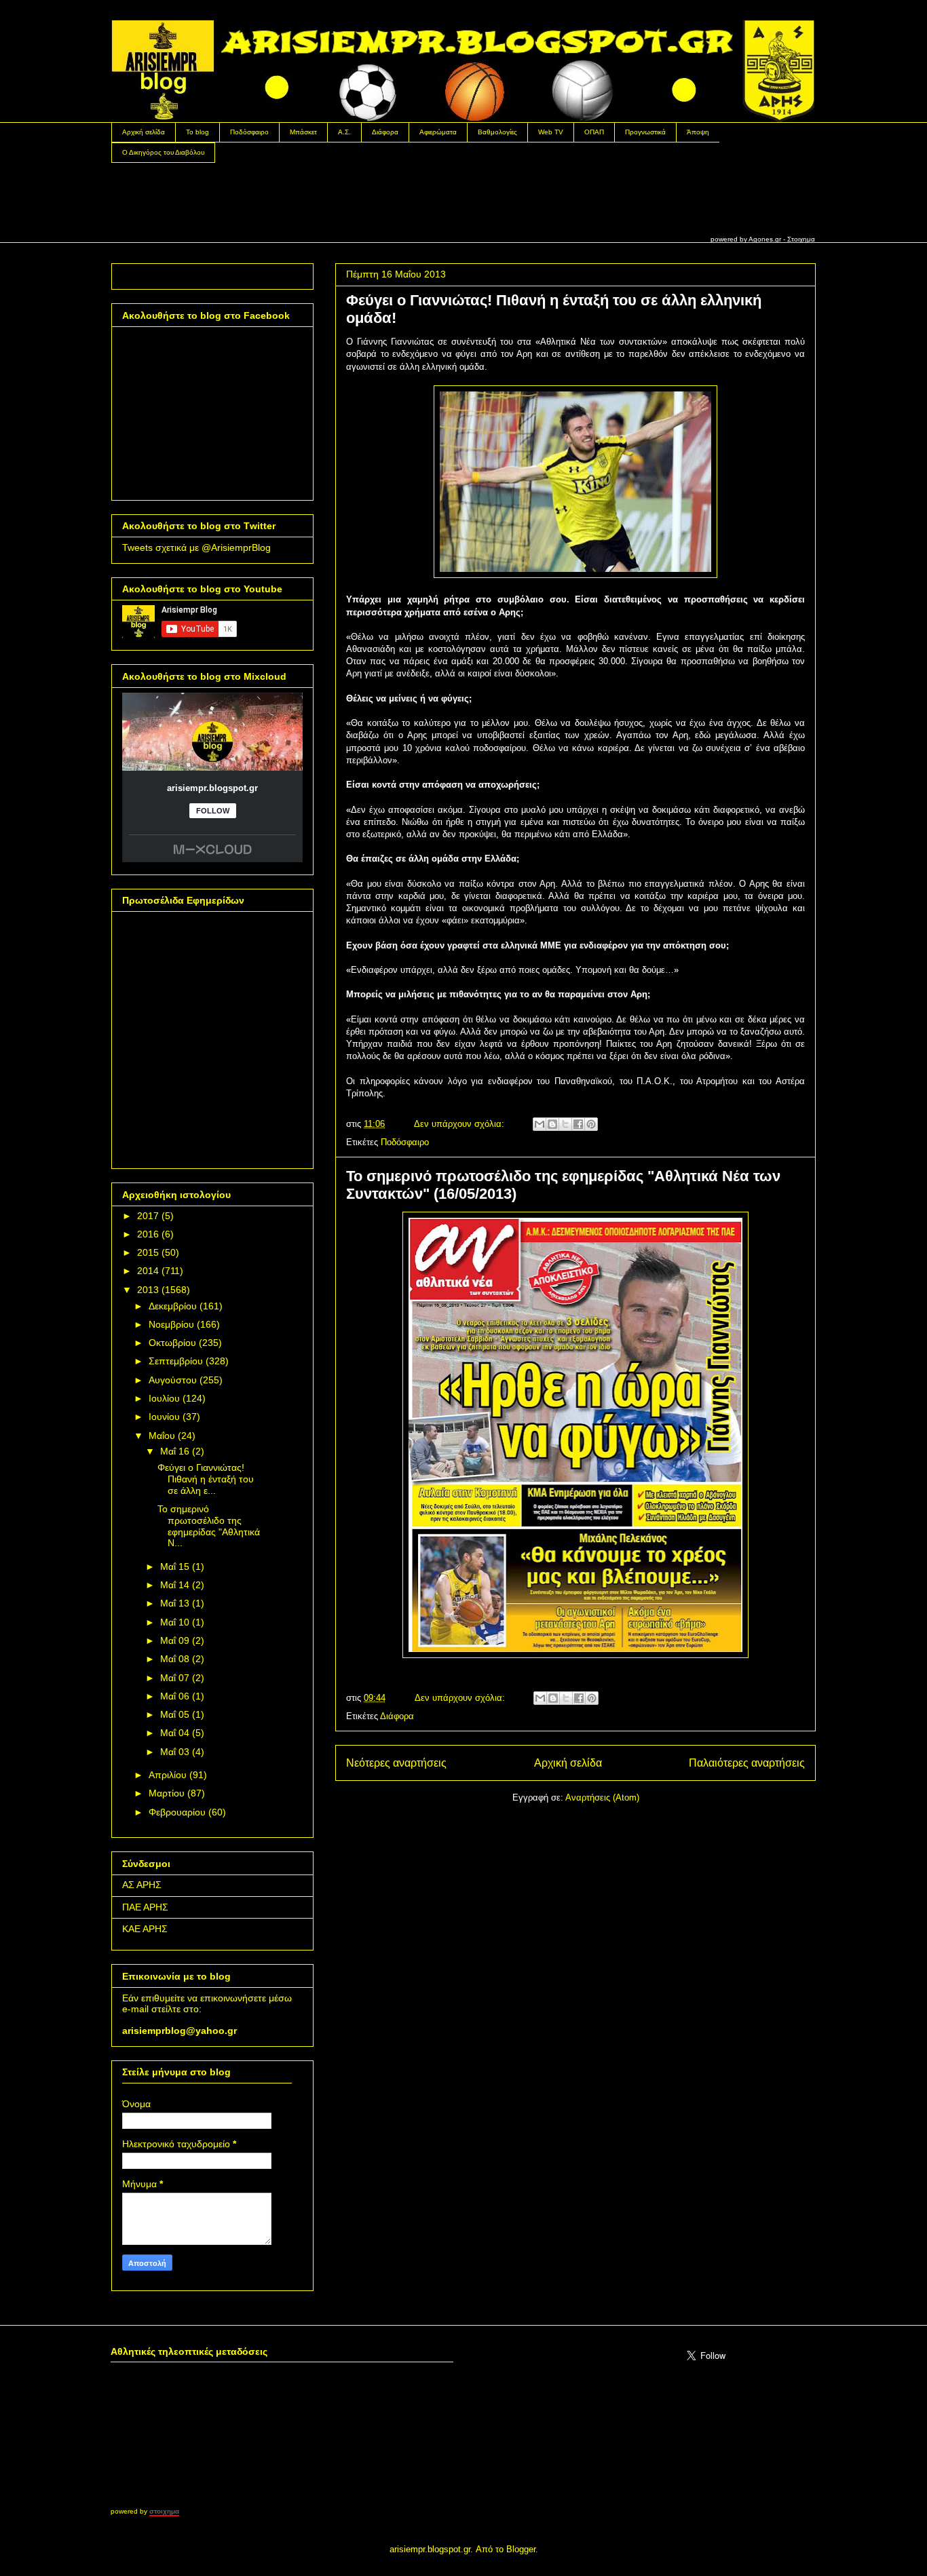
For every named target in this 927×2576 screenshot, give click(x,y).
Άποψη (698, 132)
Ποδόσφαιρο (249, 132)
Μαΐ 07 (175, 1678)
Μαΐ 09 (175, 1640)
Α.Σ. (344, 132)
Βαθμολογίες (497, 132)
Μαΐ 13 (175, 1603)
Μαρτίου (167, 1793)
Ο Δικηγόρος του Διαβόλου (163, 152)
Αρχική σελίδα (144, 132)
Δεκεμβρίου (173, 1306)
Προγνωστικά (645, 132)
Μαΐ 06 (175, 1696)
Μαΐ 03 (175, 1752)
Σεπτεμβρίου (176, 1361)
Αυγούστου (173, 1380)
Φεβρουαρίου (177, 1812)
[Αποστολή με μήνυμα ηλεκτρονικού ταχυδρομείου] (540, 1124)
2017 (148, 1216)
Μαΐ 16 (175, 1451)
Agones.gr (765, 239)
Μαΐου (162, 1436)
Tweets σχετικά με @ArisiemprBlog (196, 547)
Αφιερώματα (438, 132)
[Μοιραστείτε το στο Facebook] (578, 1124)
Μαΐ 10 (175, 1622)
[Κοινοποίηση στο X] (565, 1124)
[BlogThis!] (552, 1124)
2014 (148, 1271)
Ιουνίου (164, 1417)
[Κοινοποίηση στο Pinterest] (591, 1124)
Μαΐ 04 (175, 1733)
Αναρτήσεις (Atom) (602, 1798)
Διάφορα (385, 132)
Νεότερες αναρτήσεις (396, 1763)
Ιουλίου (164, 1398)
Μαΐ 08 (175, 1659)
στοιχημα (164, 2511)
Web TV (551, 132)
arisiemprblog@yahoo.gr (179, 2031)
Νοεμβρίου (171, 1324)
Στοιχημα (801, 239)
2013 (148, 1290)
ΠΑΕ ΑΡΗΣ (145, 1907)
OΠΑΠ (594, 132)
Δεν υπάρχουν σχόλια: (460, 1124)
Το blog (197, 132)
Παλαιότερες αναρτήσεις (747, 1763)
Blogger (521, 2549)
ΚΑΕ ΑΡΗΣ (145, 1929)
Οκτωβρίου (172, 1343)
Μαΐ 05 (175, 1714)
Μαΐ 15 (175, 1566)
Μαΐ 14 (175, 1585)
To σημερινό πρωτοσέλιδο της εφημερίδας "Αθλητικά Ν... (209, 1526)
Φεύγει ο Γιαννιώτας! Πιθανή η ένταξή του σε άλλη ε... (206, 1479)
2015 (148, 1252)
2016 (148, 1234)
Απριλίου (168, 1775)
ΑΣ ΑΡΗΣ (142, 1885)
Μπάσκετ (303, 132)
